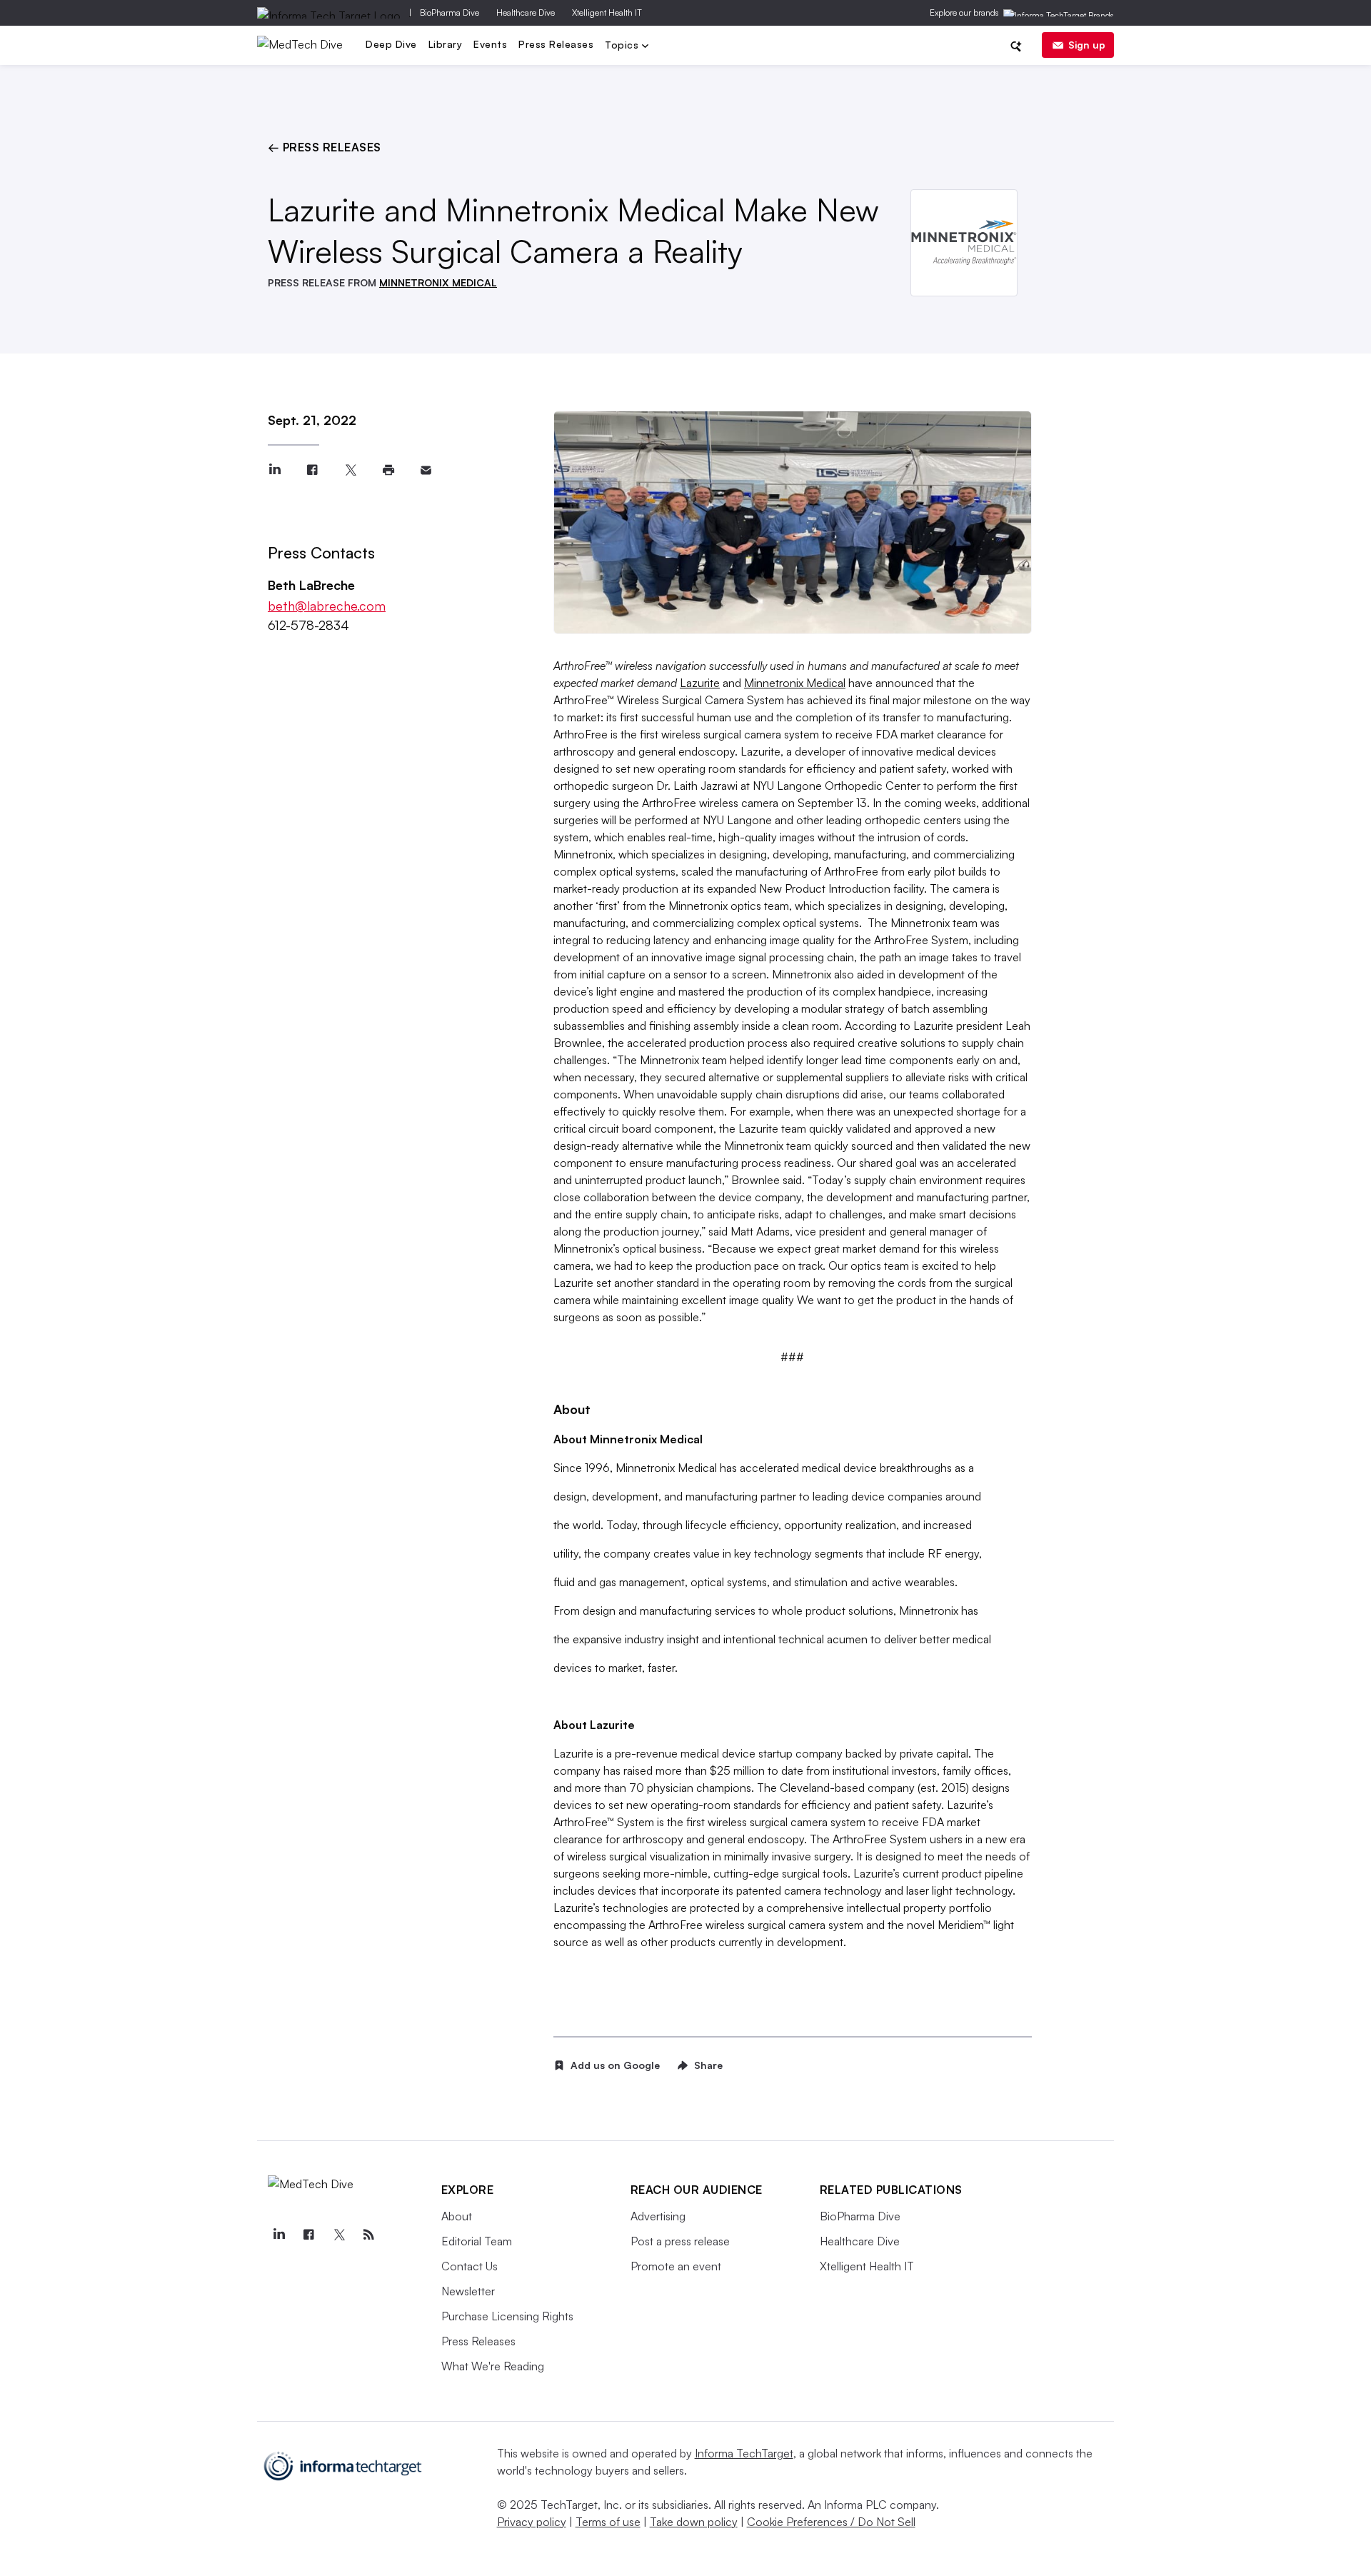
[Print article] (388, 470)
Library (446, 44)
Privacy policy (532, 2522)
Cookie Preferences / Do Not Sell (831, 2522)
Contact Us (469, 2266)
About (457, 2216)
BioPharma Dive (450, 12)
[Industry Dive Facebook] (309, 2235)
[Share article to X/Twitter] (350, 470)
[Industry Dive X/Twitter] (339, 2235)
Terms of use (608, 2522)
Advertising (658, 2216)
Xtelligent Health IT (607, 12)
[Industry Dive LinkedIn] (279, 2235)
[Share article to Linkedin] (275, 470)
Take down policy (694, 2522)
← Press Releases (325, 147)
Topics (623, 46)
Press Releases (556, 44)
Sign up (1087, 45)
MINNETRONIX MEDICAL (438, 282)
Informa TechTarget (744, 2453)
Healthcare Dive (526, 12)
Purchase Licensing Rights (507, 2316)
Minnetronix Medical (795, 683)
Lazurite (700, 683)
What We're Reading (493, 2366)
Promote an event (676, 2266)
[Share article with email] (426, 470)
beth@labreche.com (327, 606)
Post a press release (680, 2241)
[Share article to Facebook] (312, 470)
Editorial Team (477, 2241)
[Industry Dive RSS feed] (369, 2235)
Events (490, 44)
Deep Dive (391, 44)
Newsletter (468, 2291)
